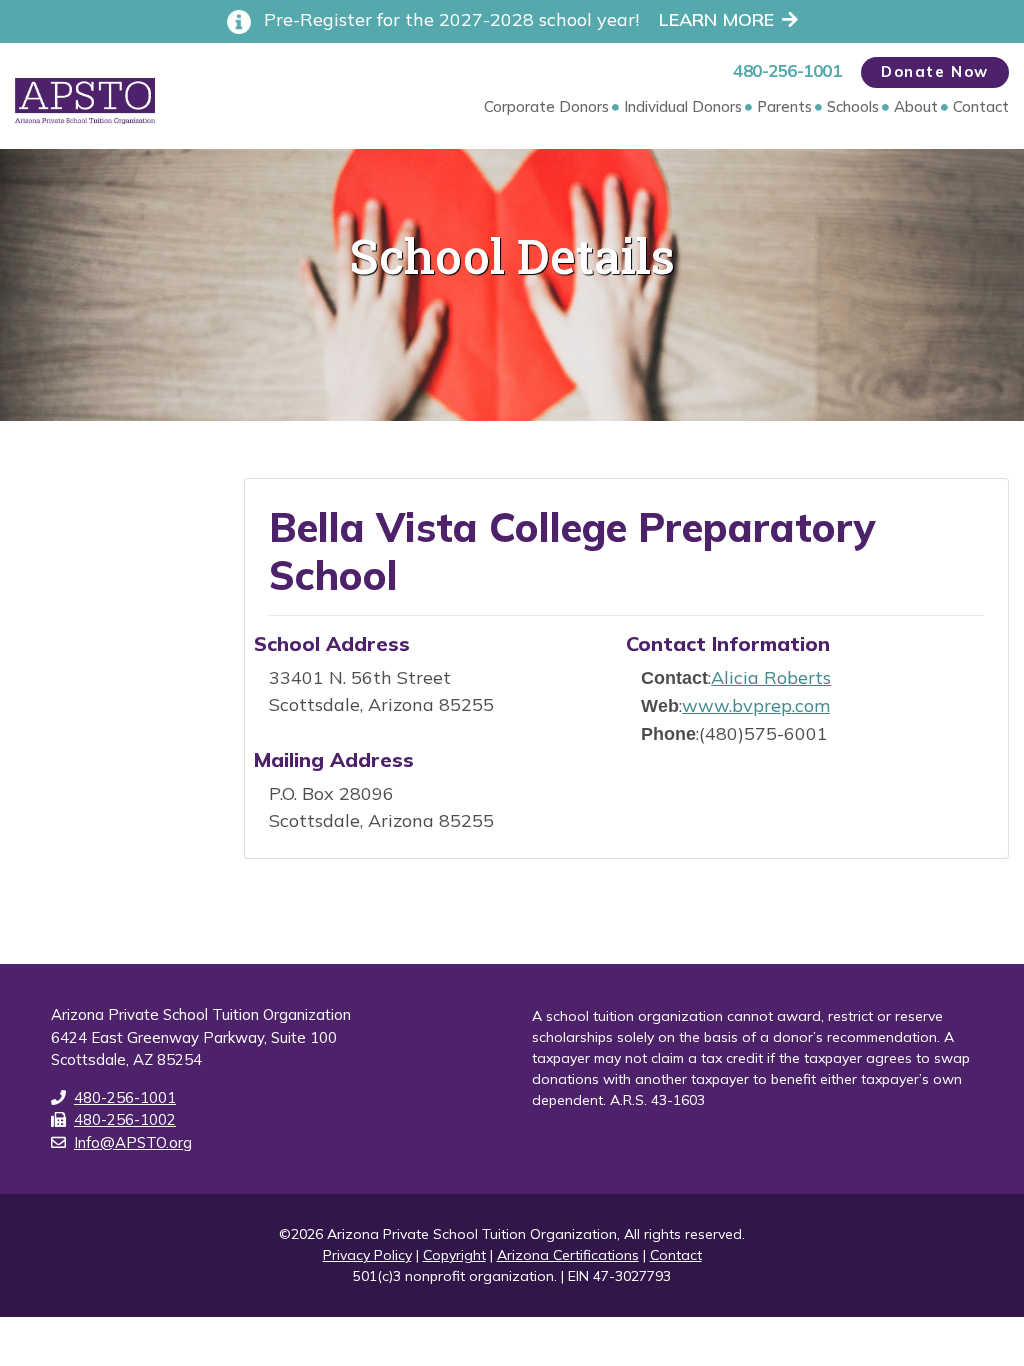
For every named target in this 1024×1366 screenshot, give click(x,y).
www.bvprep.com (756, 705)
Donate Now (935, 71)
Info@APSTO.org (133, 1142)
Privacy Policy (367, 1255)
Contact (981, 106)
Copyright (454, 1255)
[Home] (99, 101)
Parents (784, 106)
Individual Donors (683, 106)
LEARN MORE (716, 19)
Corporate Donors (546, 106)
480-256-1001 (787, 70)
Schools (853, 106)
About (916, 106)
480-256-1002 (125, 1119)
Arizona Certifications (568, 1255)
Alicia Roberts (771, 677)
